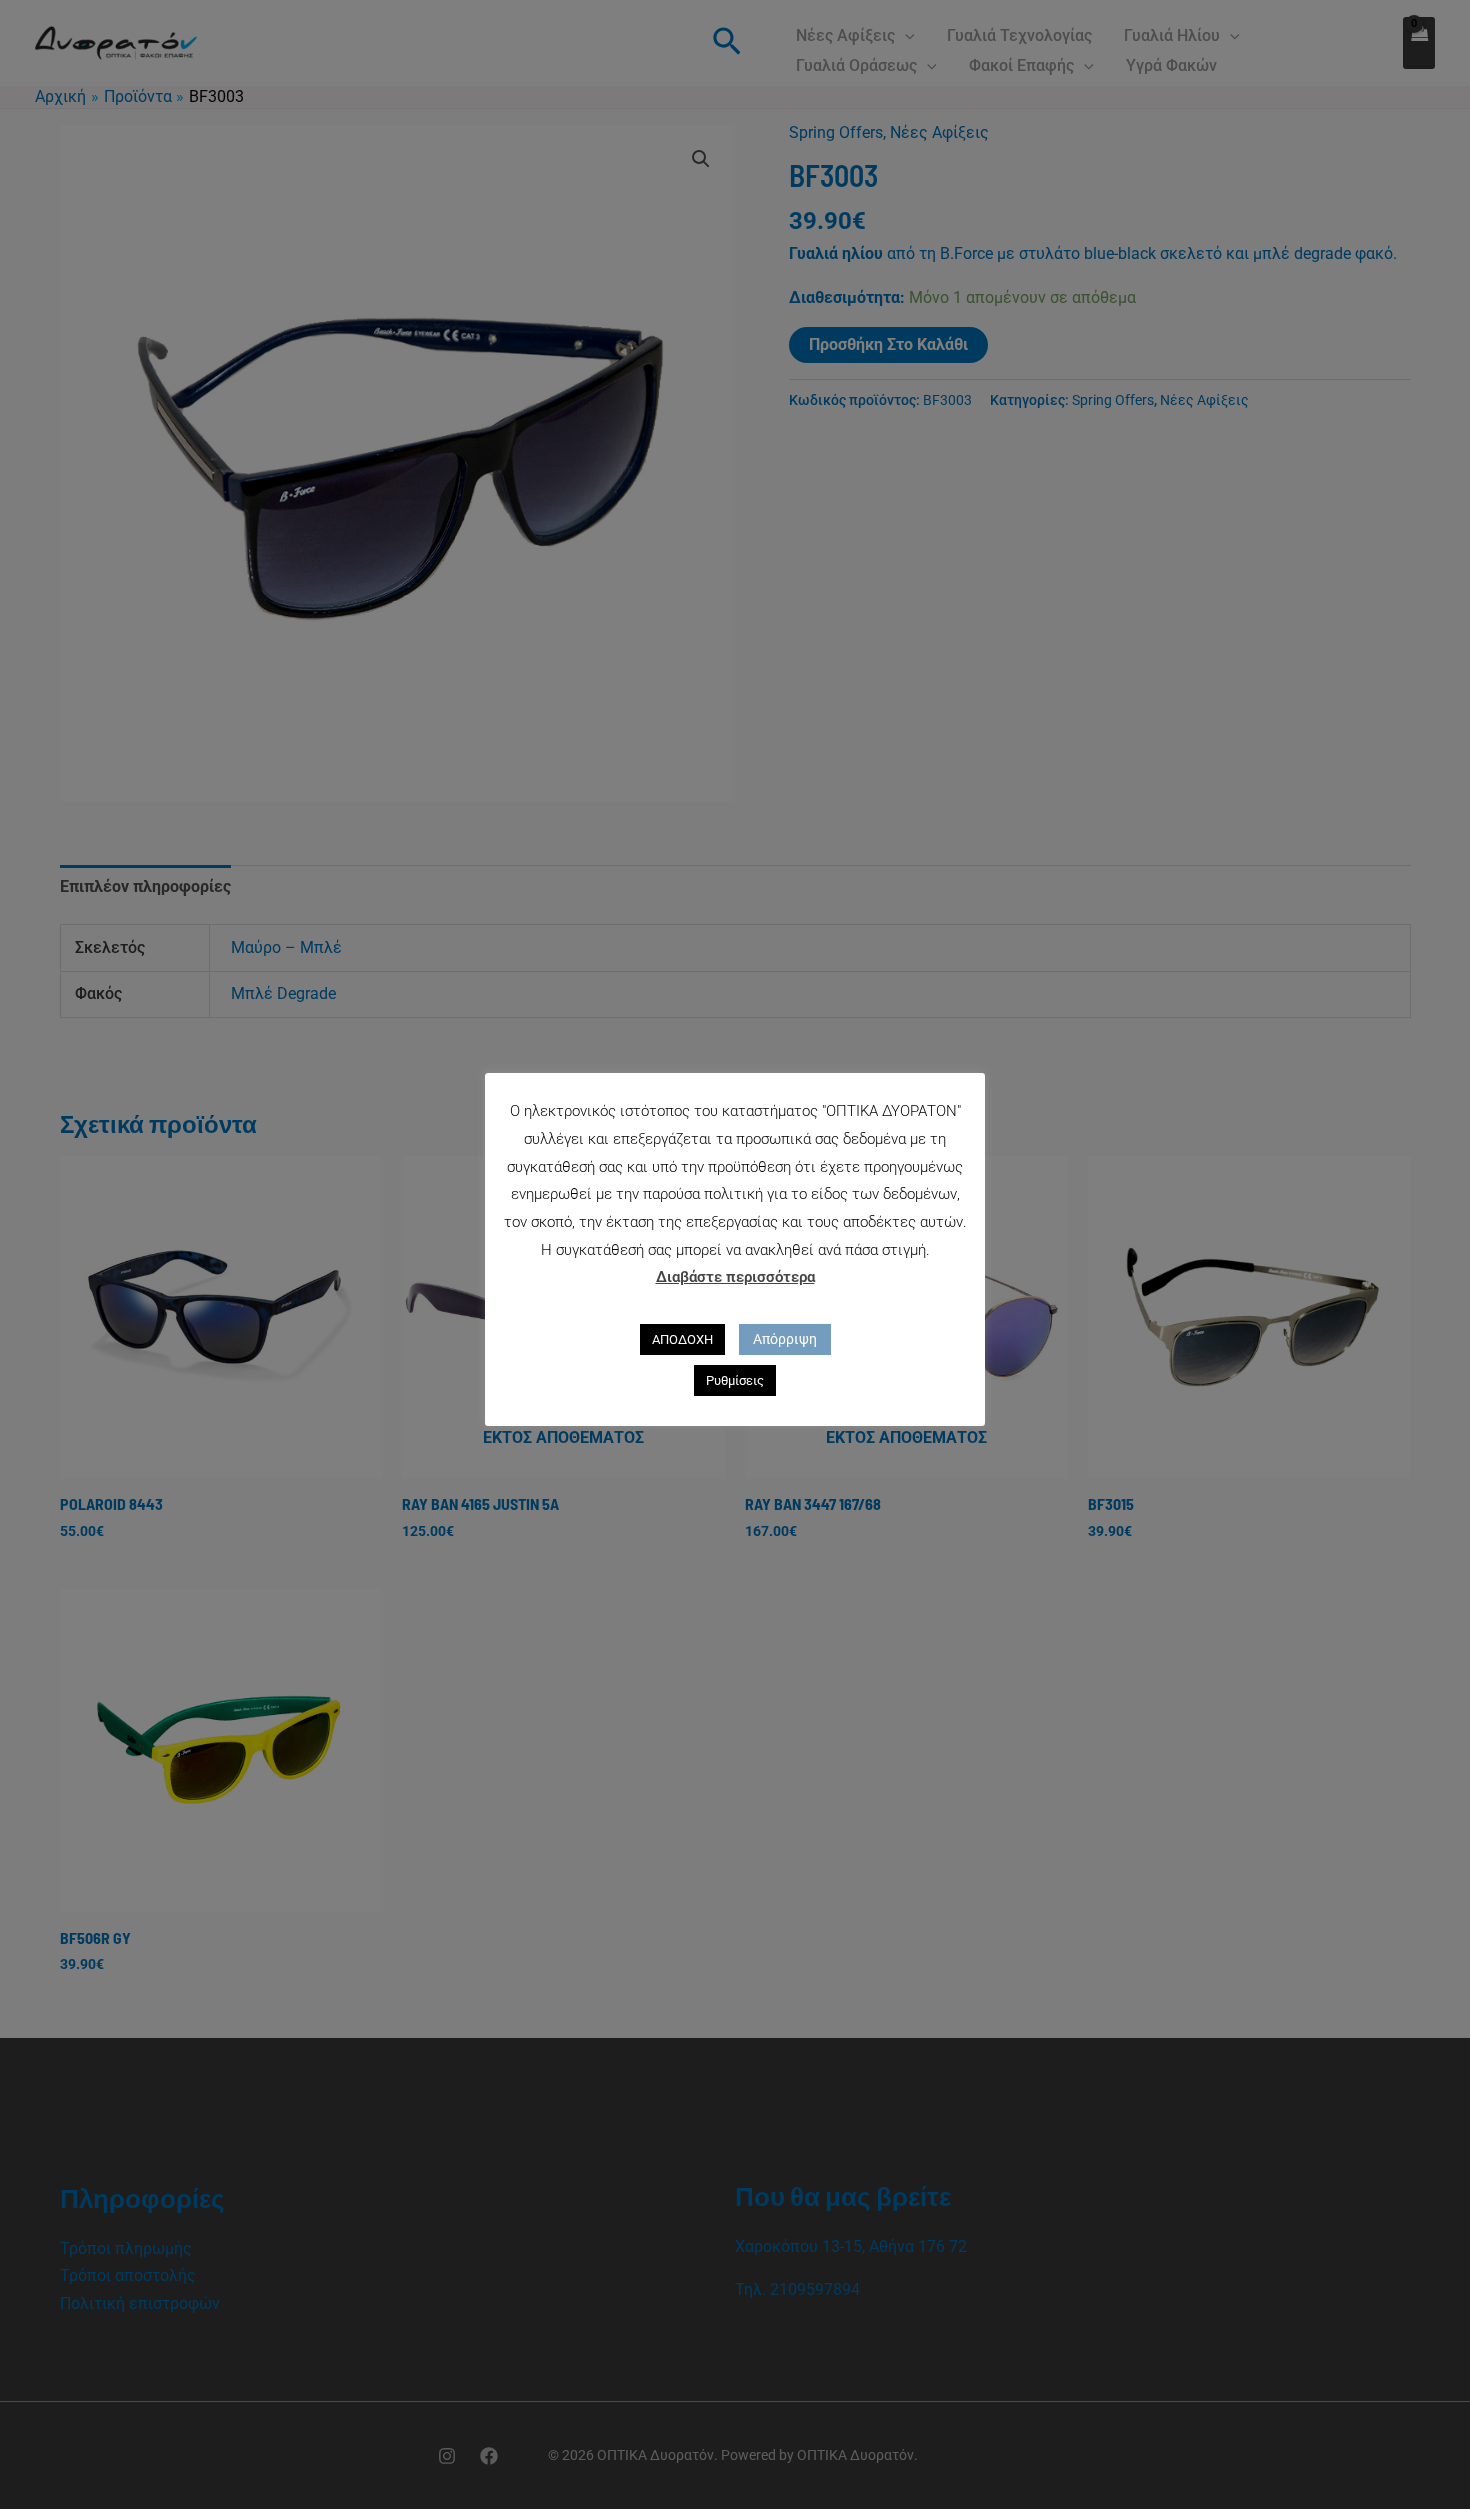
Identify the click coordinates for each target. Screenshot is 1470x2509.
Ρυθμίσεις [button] (735, 1380)
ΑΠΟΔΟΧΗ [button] (682, 1339)
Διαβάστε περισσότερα (735, 1277)
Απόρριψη (785, 1339)
